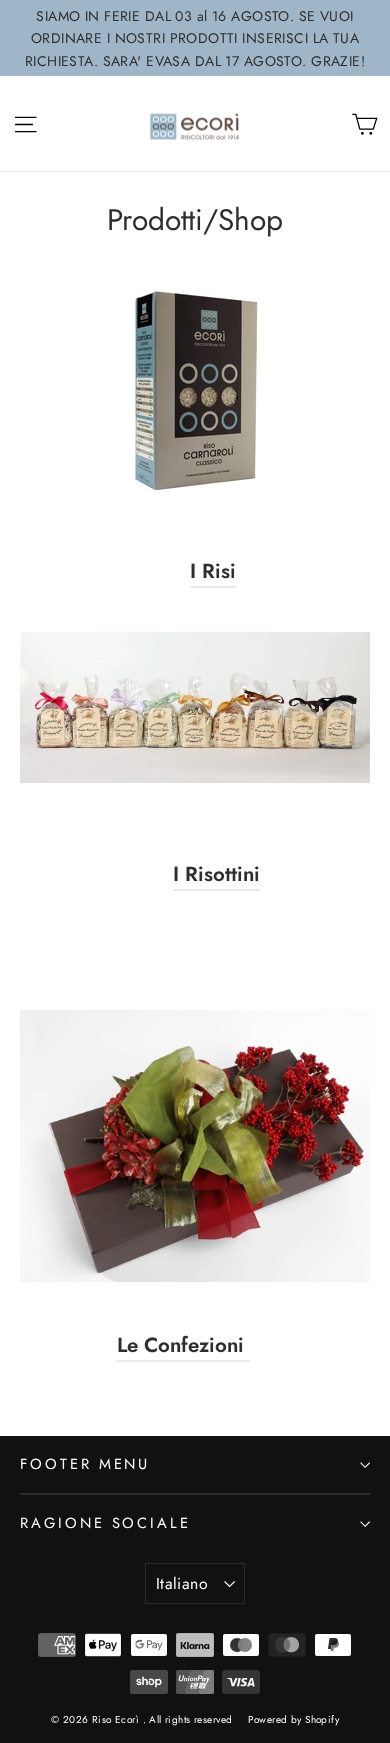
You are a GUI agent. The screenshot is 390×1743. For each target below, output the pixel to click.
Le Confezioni (183, 1345)
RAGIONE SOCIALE (105, 1523)
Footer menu (85, 1464)
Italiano (182, 1583)
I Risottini (216, 874)
